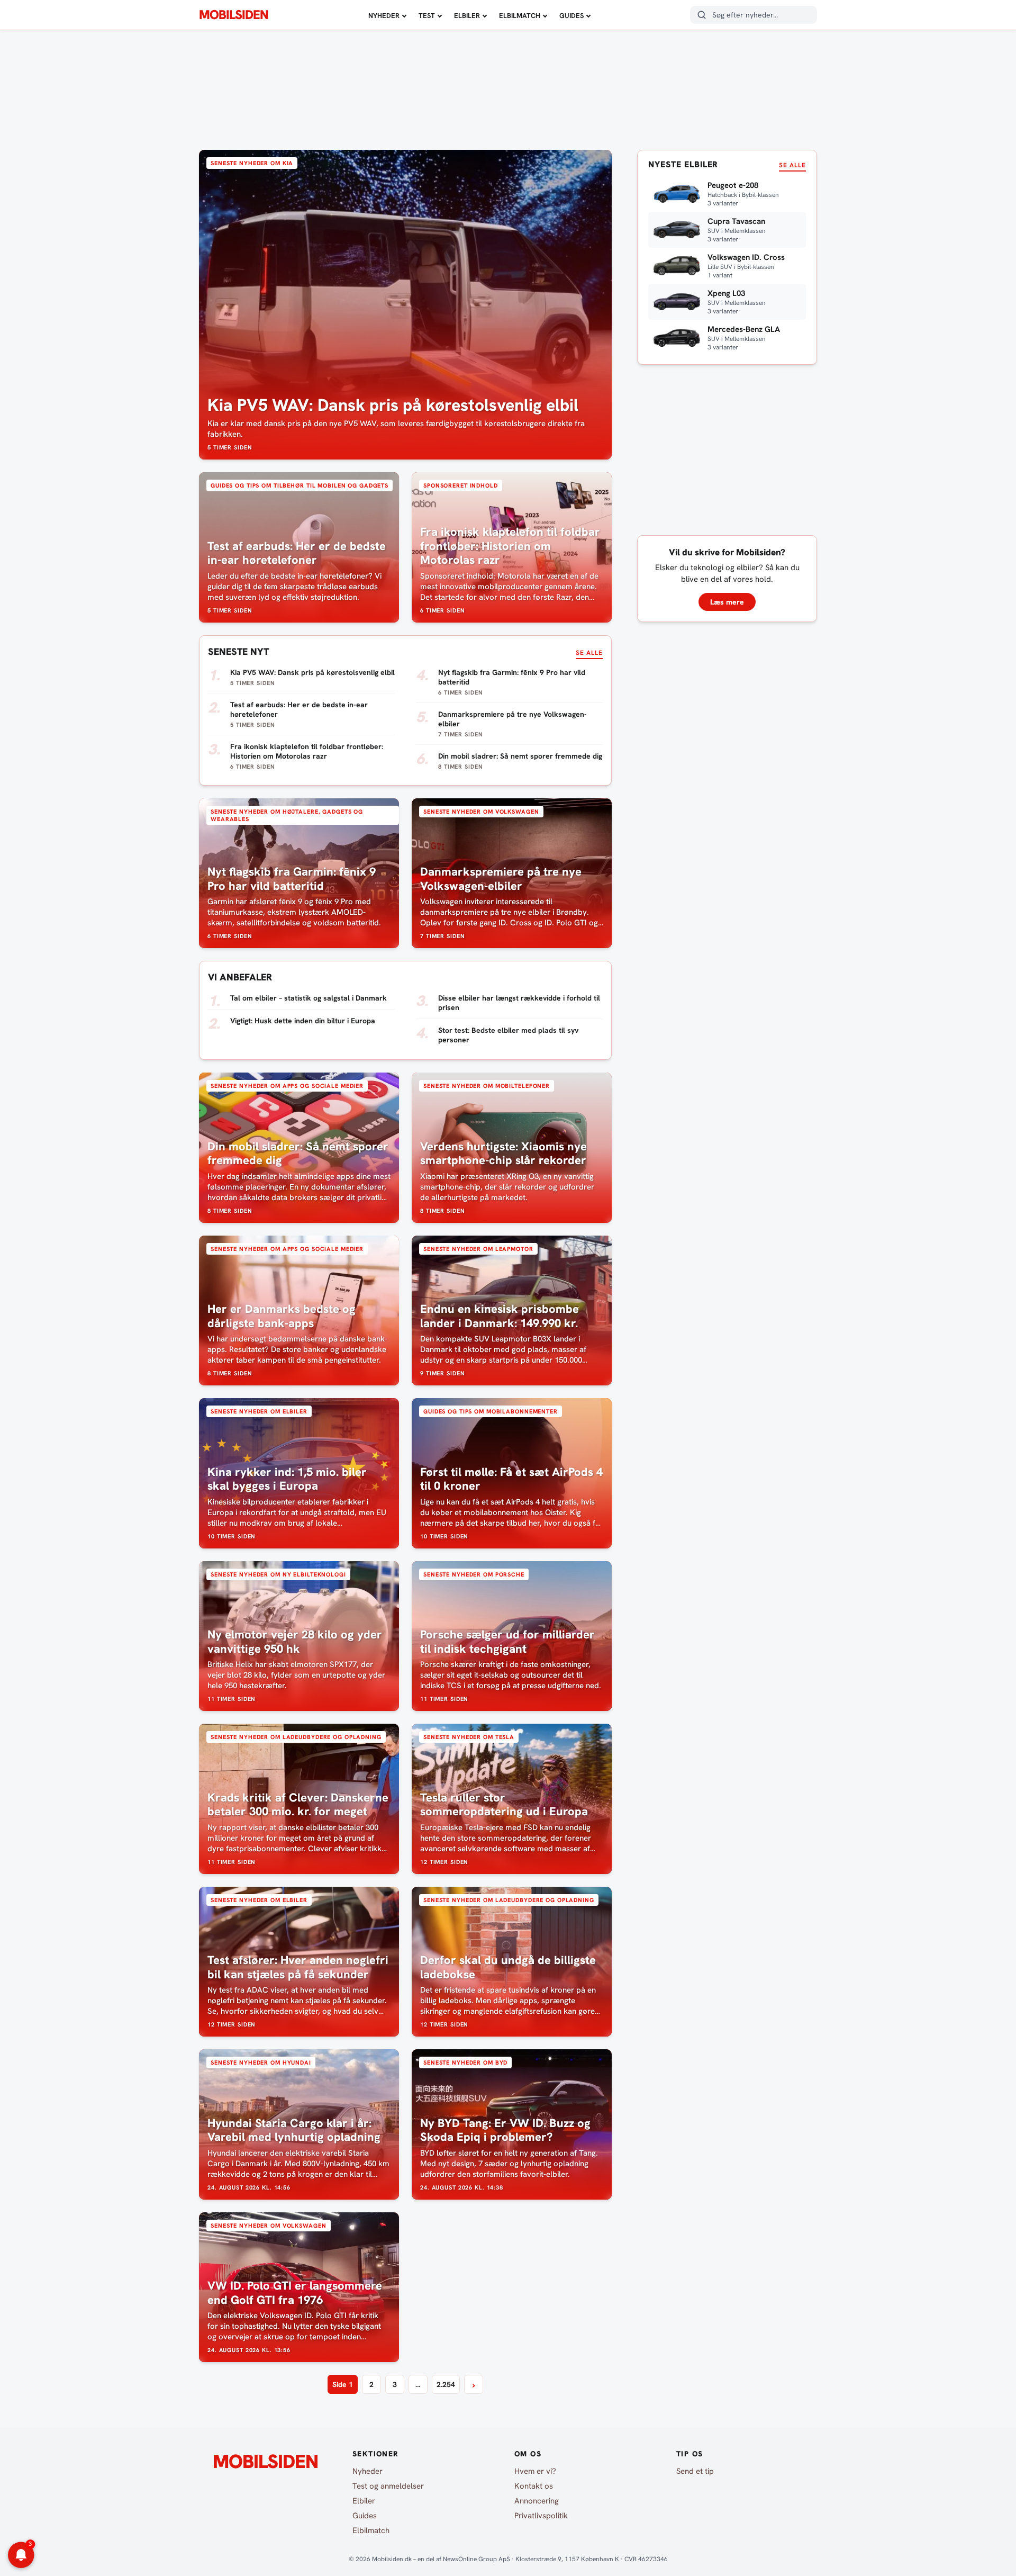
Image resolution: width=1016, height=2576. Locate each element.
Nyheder (384, 16)
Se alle (589, 653)
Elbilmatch (520, 16)
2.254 (446, 2384)
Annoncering (537, 2501)
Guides (571, 16)
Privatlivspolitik (541, 2516)
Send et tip (695, 2471)
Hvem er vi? (535, 2471)
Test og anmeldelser (388, 2486)
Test (427, 16)
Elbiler (467, 16)
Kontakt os (534, 2486)
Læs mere (727, 602)
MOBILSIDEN (234, 15)
